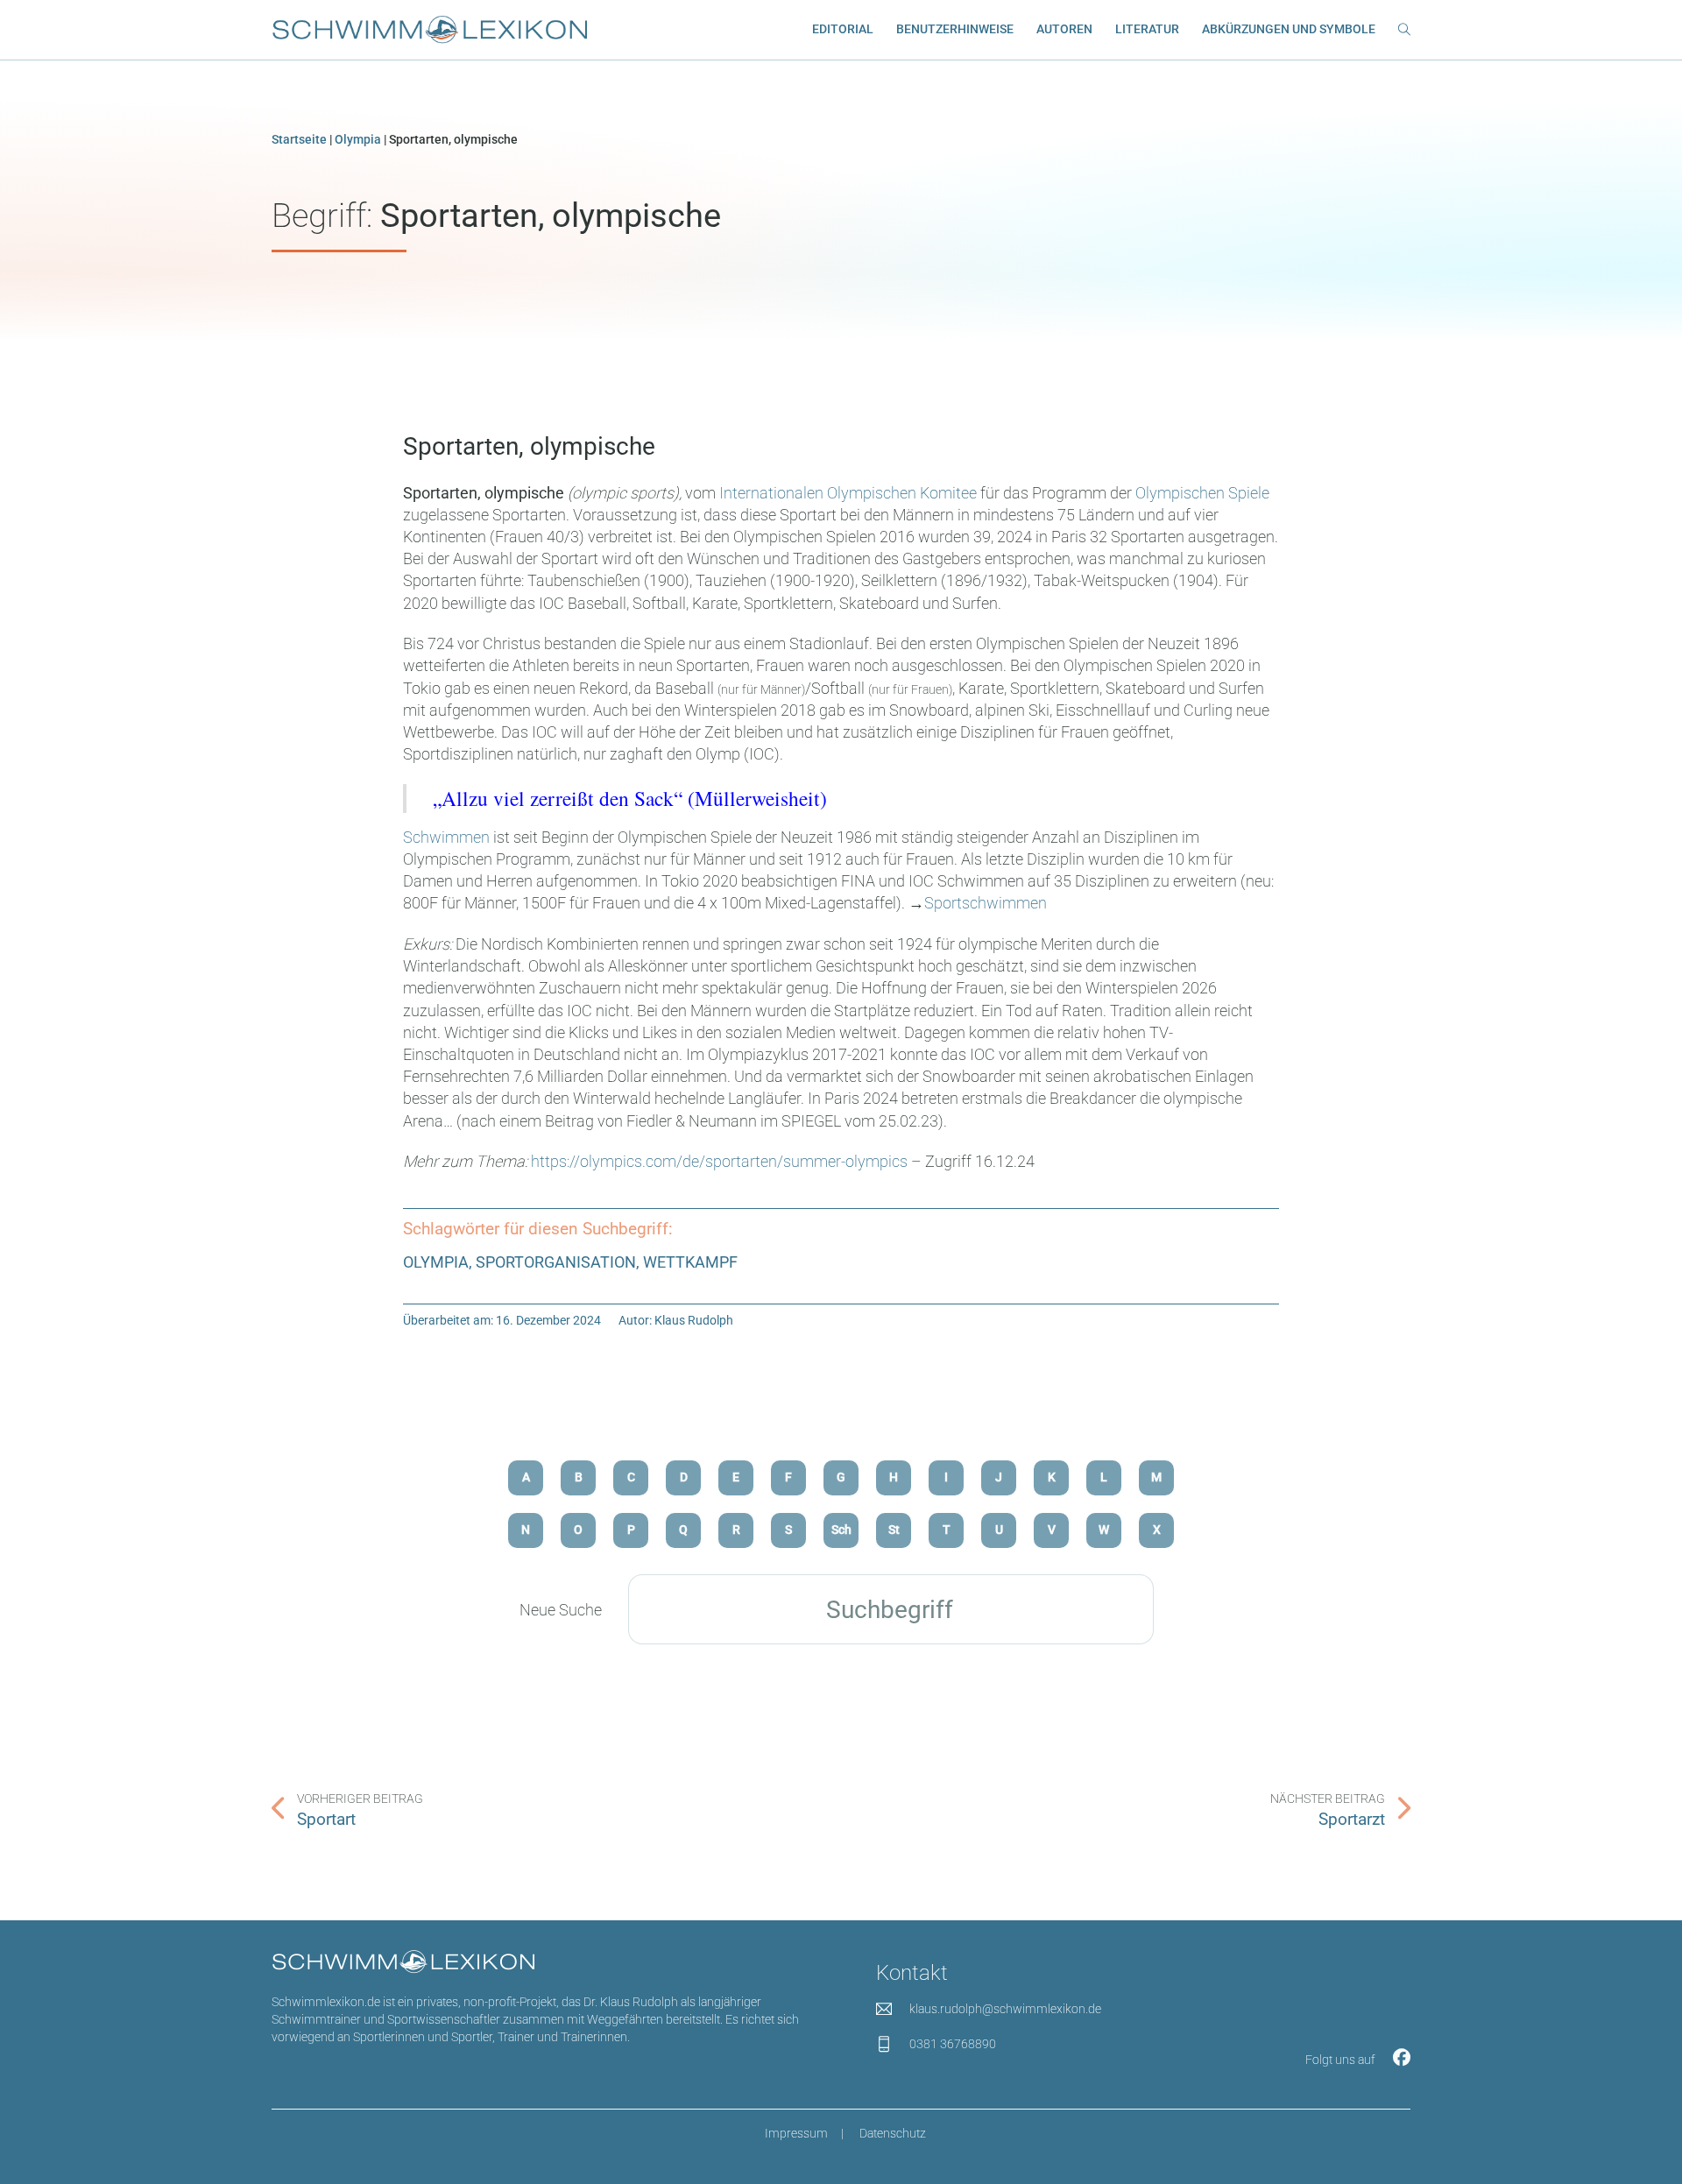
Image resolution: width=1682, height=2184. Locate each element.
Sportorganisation (556, 1262)
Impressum (796, 2134)
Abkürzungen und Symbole (1289, 29)
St (894, 1530)
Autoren (1064, 29)
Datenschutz (893, 2134)
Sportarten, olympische (529, 446)
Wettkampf (690, 1262)
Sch (841, 1530)
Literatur (1147, 29)
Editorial (843, 29)
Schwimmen (446, 837)
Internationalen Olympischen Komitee (848, 493)
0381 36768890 (953, 2044)
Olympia (358, 140)
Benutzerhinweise (955, 29)
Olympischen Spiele (1202, 493)
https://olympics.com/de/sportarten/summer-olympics (719, 1161)
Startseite (299, 140)
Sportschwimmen (986, 903)
